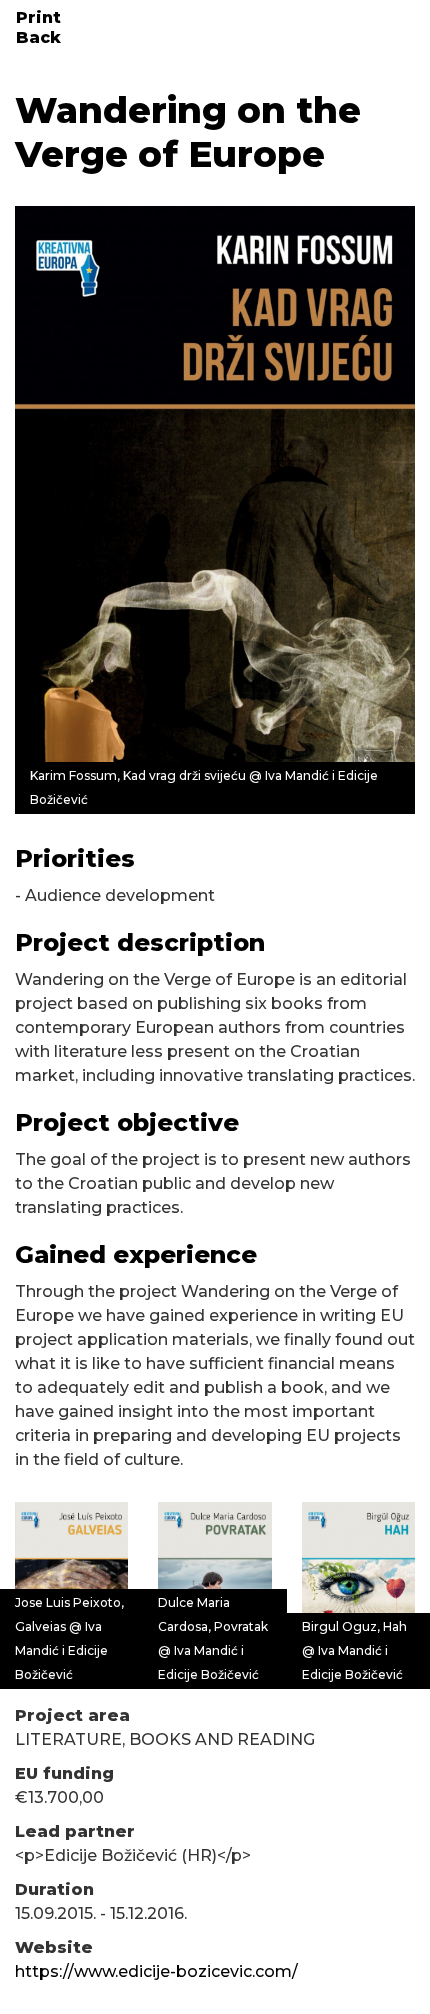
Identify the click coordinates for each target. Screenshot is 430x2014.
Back (38, 37)
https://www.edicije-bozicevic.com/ (156, 1971)
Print (38, 17)
